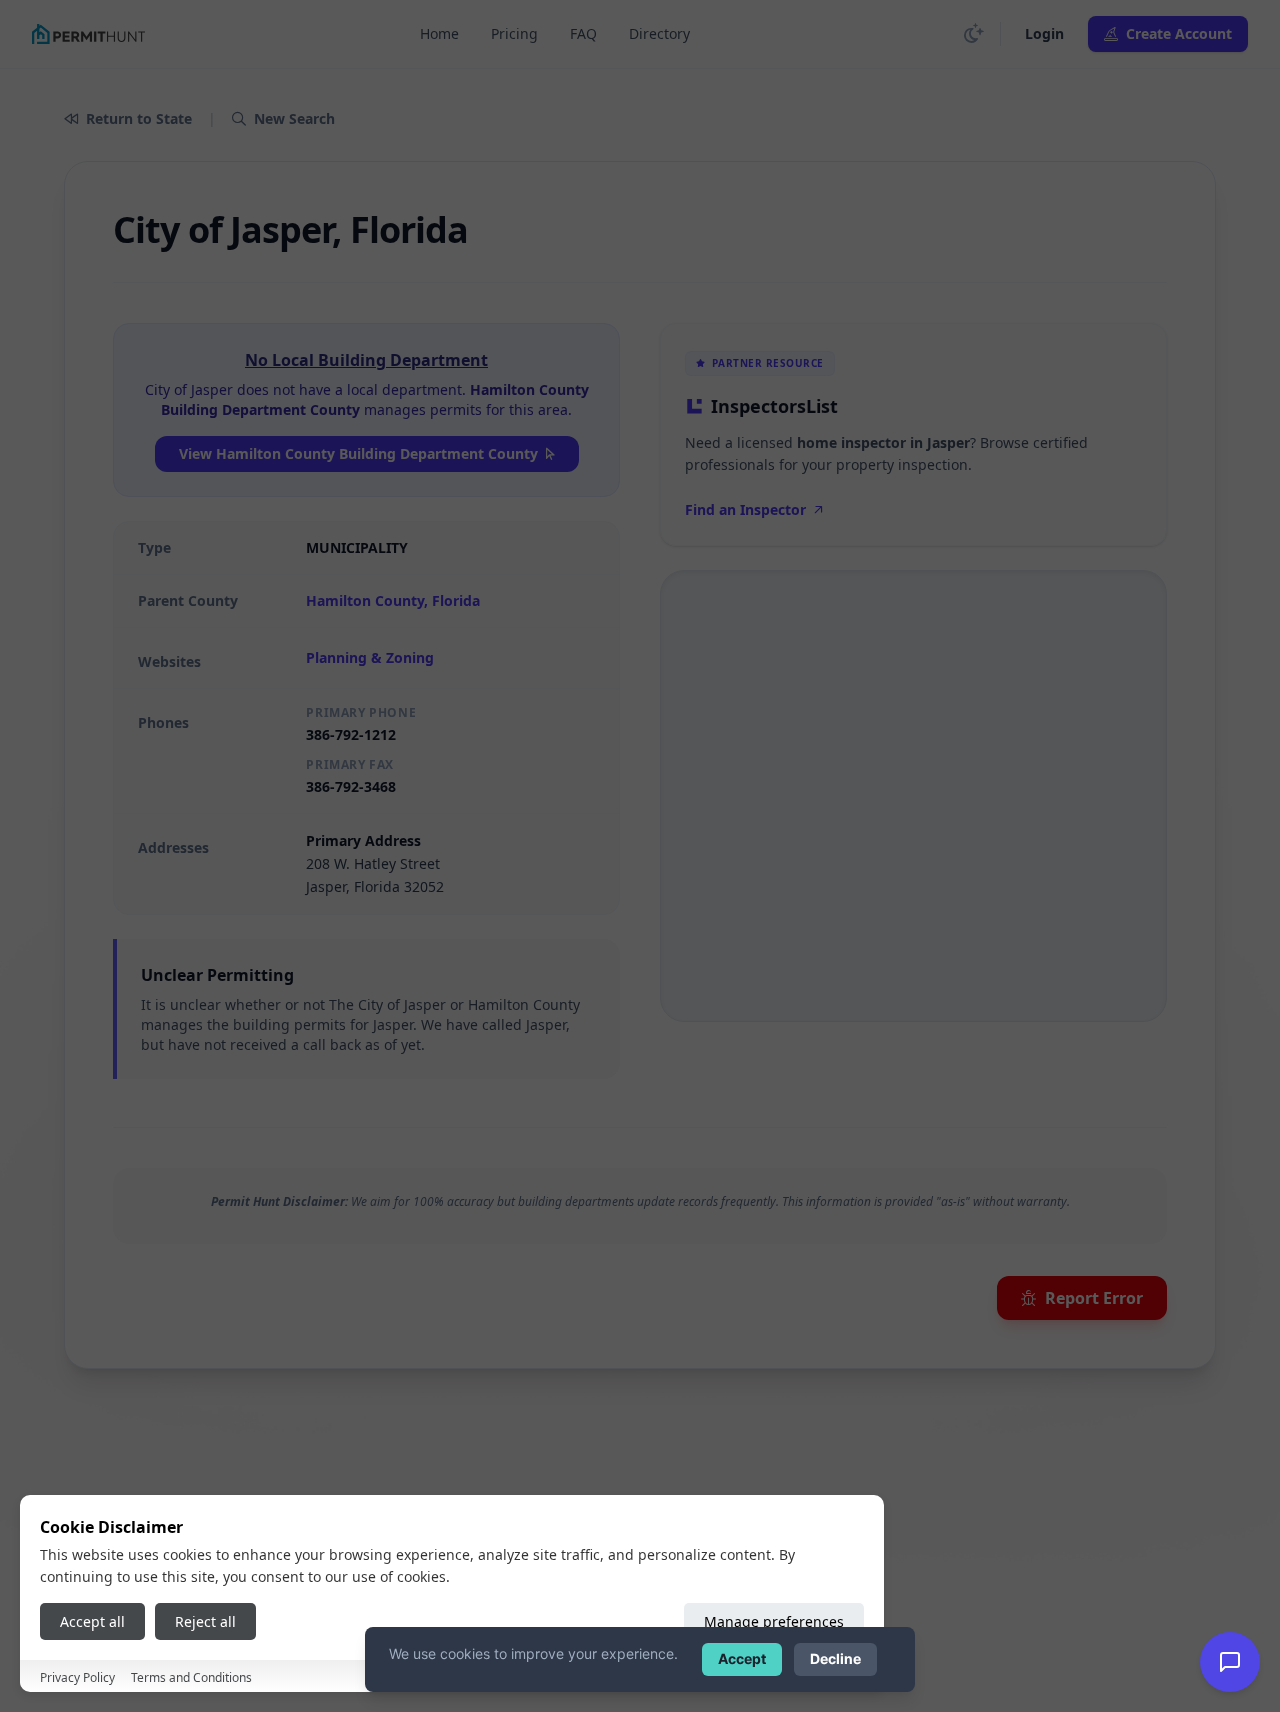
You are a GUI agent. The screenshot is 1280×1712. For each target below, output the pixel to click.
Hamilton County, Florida (393, 600)
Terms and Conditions (191, 1677)
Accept (742, 1658)
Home (439, 33)
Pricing (514, 33)
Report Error (1094, 1298)
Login (1044, 33)
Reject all (205, 1621)
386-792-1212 (351, 734)
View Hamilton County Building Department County (358, 453)
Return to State (139, 118)
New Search (294, 118)
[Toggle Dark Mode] (974, 34)
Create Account (1179, 33)
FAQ (583, 33)
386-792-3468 (351, 786)
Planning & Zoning (370, 657)
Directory (659, 33)
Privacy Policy (77, 1677)
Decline (835, 1658)
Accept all (92, 1621)
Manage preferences (774, 1621)
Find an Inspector (745, 509)
